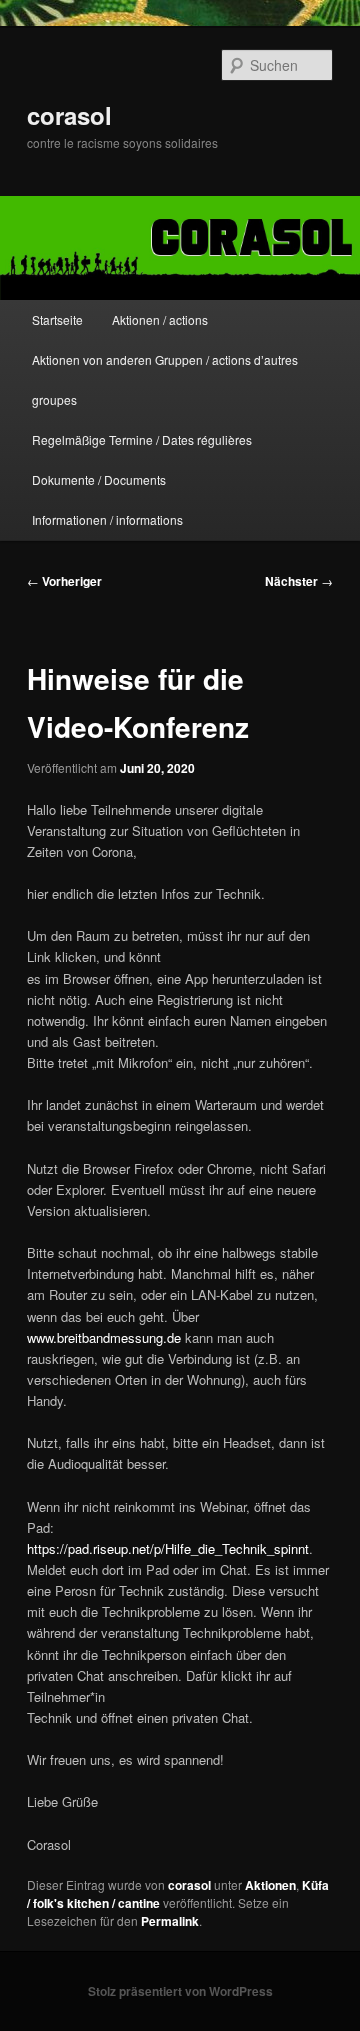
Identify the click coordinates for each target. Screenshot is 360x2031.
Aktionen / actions (160, 319)
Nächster (299, 581)
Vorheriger (64, 581)
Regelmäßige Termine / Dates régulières (142, 439)
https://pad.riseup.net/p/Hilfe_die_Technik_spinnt (168, 1548)
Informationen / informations (107, 519)
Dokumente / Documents (99, 479)
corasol (69, 115)
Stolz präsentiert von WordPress (180, 1991)
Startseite (57, 319)
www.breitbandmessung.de (104, 1337)
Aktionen (270, 1885)
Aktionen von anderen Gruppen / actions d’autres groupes (165, 379)
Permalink (170, 1921)
